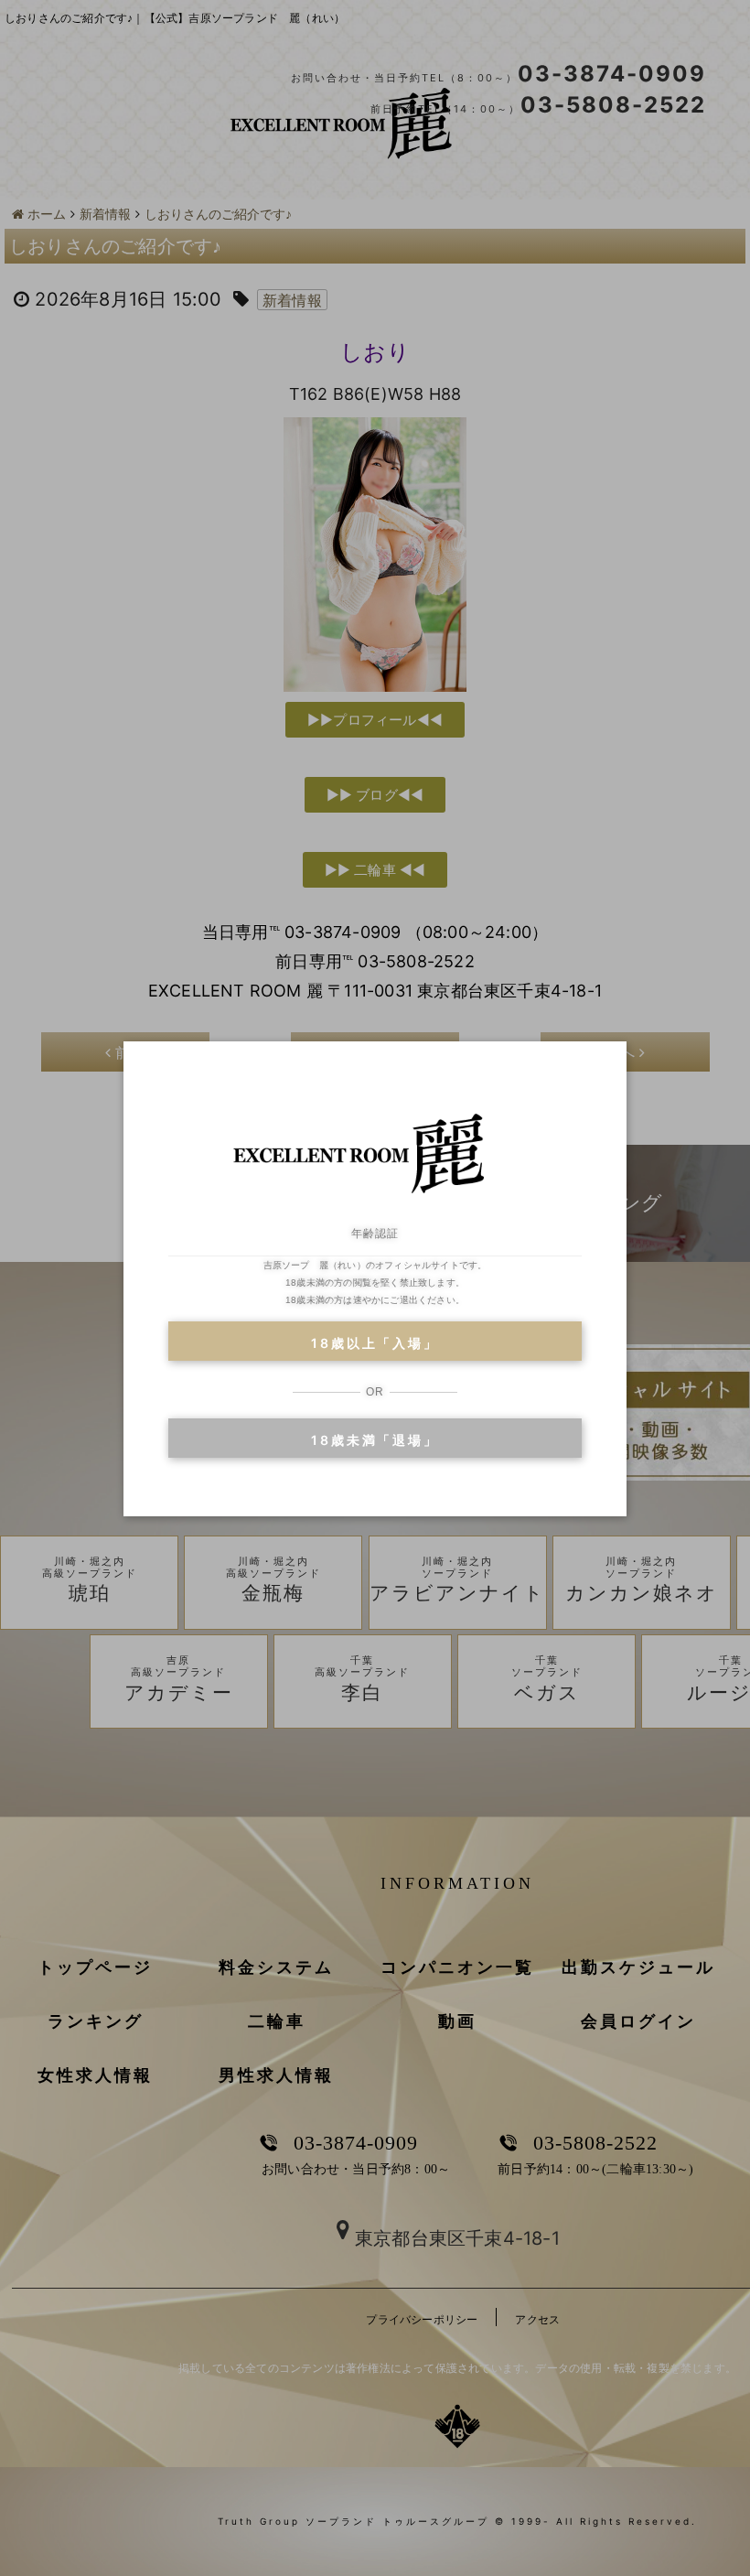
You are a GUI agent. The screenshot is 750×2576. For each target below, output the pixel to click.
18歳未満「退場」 (375, 1440)
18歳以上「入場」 (375, 1343)
